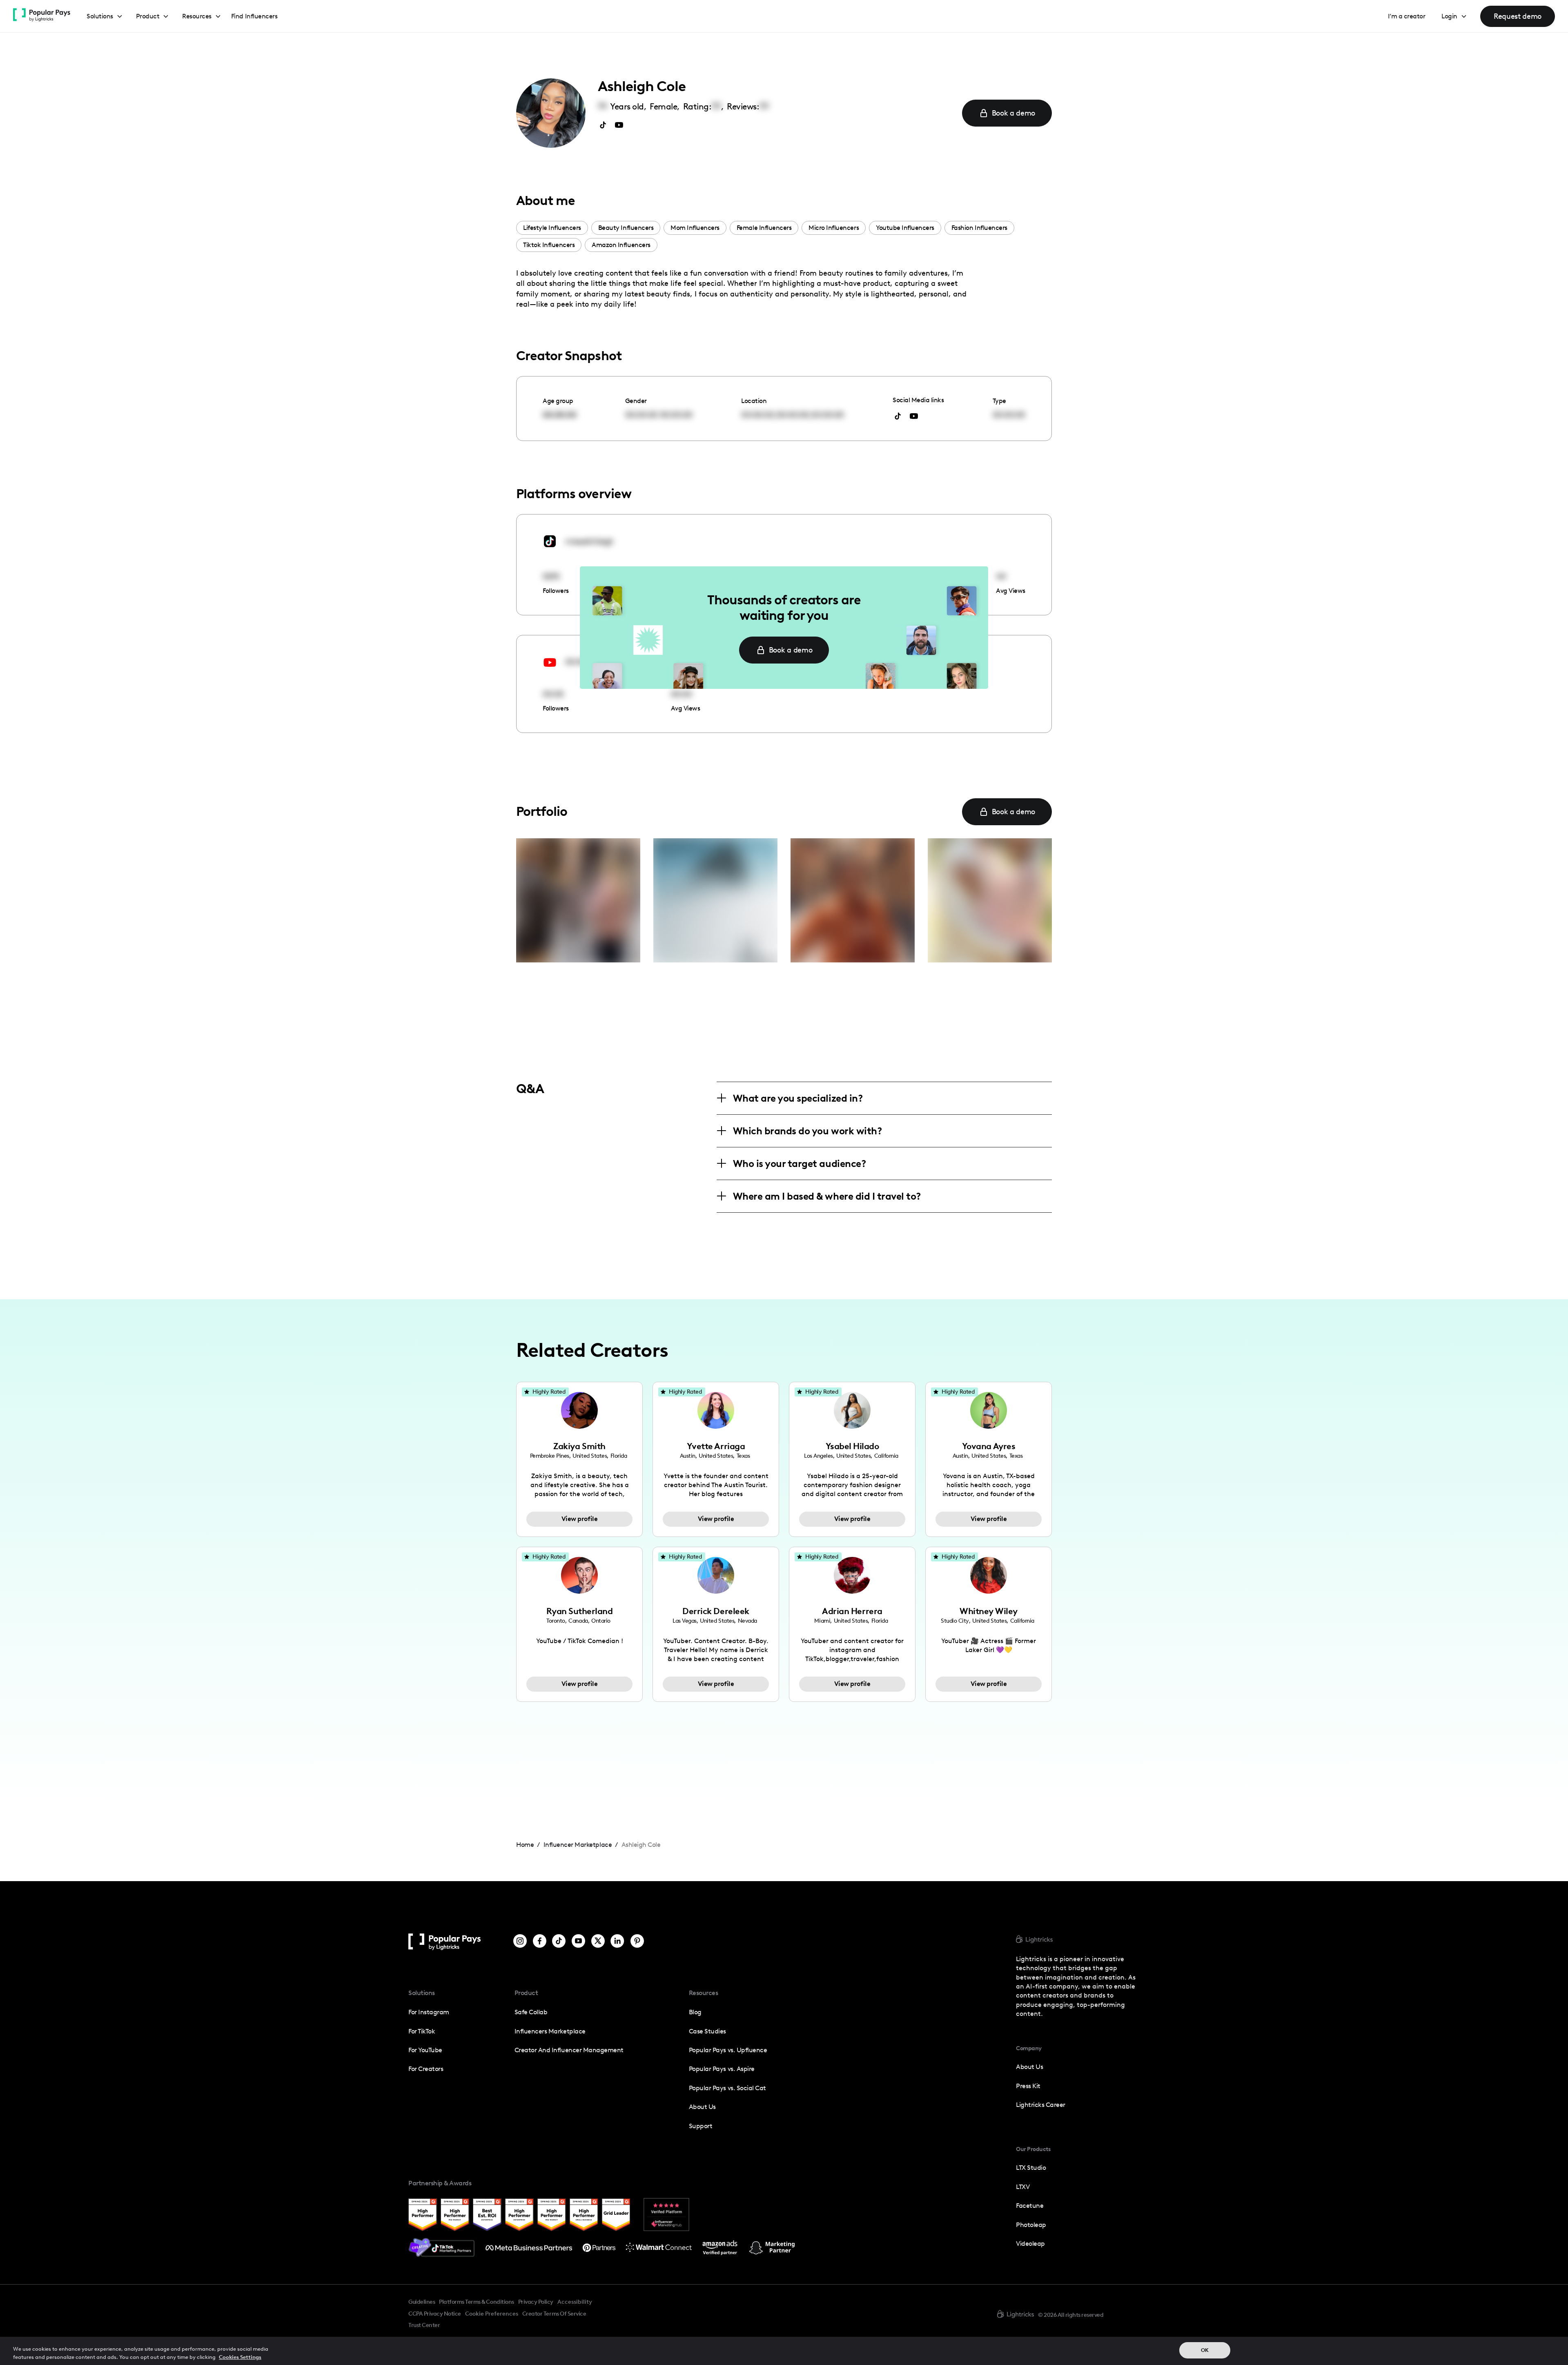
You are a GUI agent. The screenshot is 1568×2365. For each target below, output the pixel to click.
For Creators (426, 2069)
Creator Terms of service (554, 2314)
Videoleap (1030, 2244)
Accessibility (575, 2302)
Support (701, 2126)
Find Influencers (254, 16)
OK (1205, 2350)
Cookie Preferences (492, 2314)
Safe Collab (531, 2012)
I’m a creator (1407, 16)
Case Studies (707, 2031)
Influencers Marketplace (550, 2031)
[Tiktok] (559, 1942)
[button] (105, 17)
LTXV (1023, 2187)
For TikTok (422, 2031)
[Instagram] (520, 1942)
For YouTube (425, 2050)
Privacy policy (536, 2302)
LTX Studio (1031, 2168)
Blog (695, 2012)
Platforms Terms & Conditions (476, 2302)
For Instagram (429, 2012)
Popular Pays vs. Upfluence (728, 2050)
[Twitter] (598, 1942)
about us (1029, 2067)
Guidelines (422, 2302)
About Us (702, 2107)
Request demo (1518, 16)
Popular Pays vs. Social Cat (727, 2088)
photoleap (1031, 2225)
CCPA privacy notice (435, 2314)
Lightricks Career (1041, 2105)
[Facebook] (540, 1942)
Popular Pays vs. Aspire (722, 2069)
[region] (784, 2351)
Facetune (1030, 2206)
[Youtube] (578, 1942)
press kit (1028, 2086)
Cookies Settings (240, 2357)
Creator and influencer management (569, 2050)
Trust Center (424, 2325)
